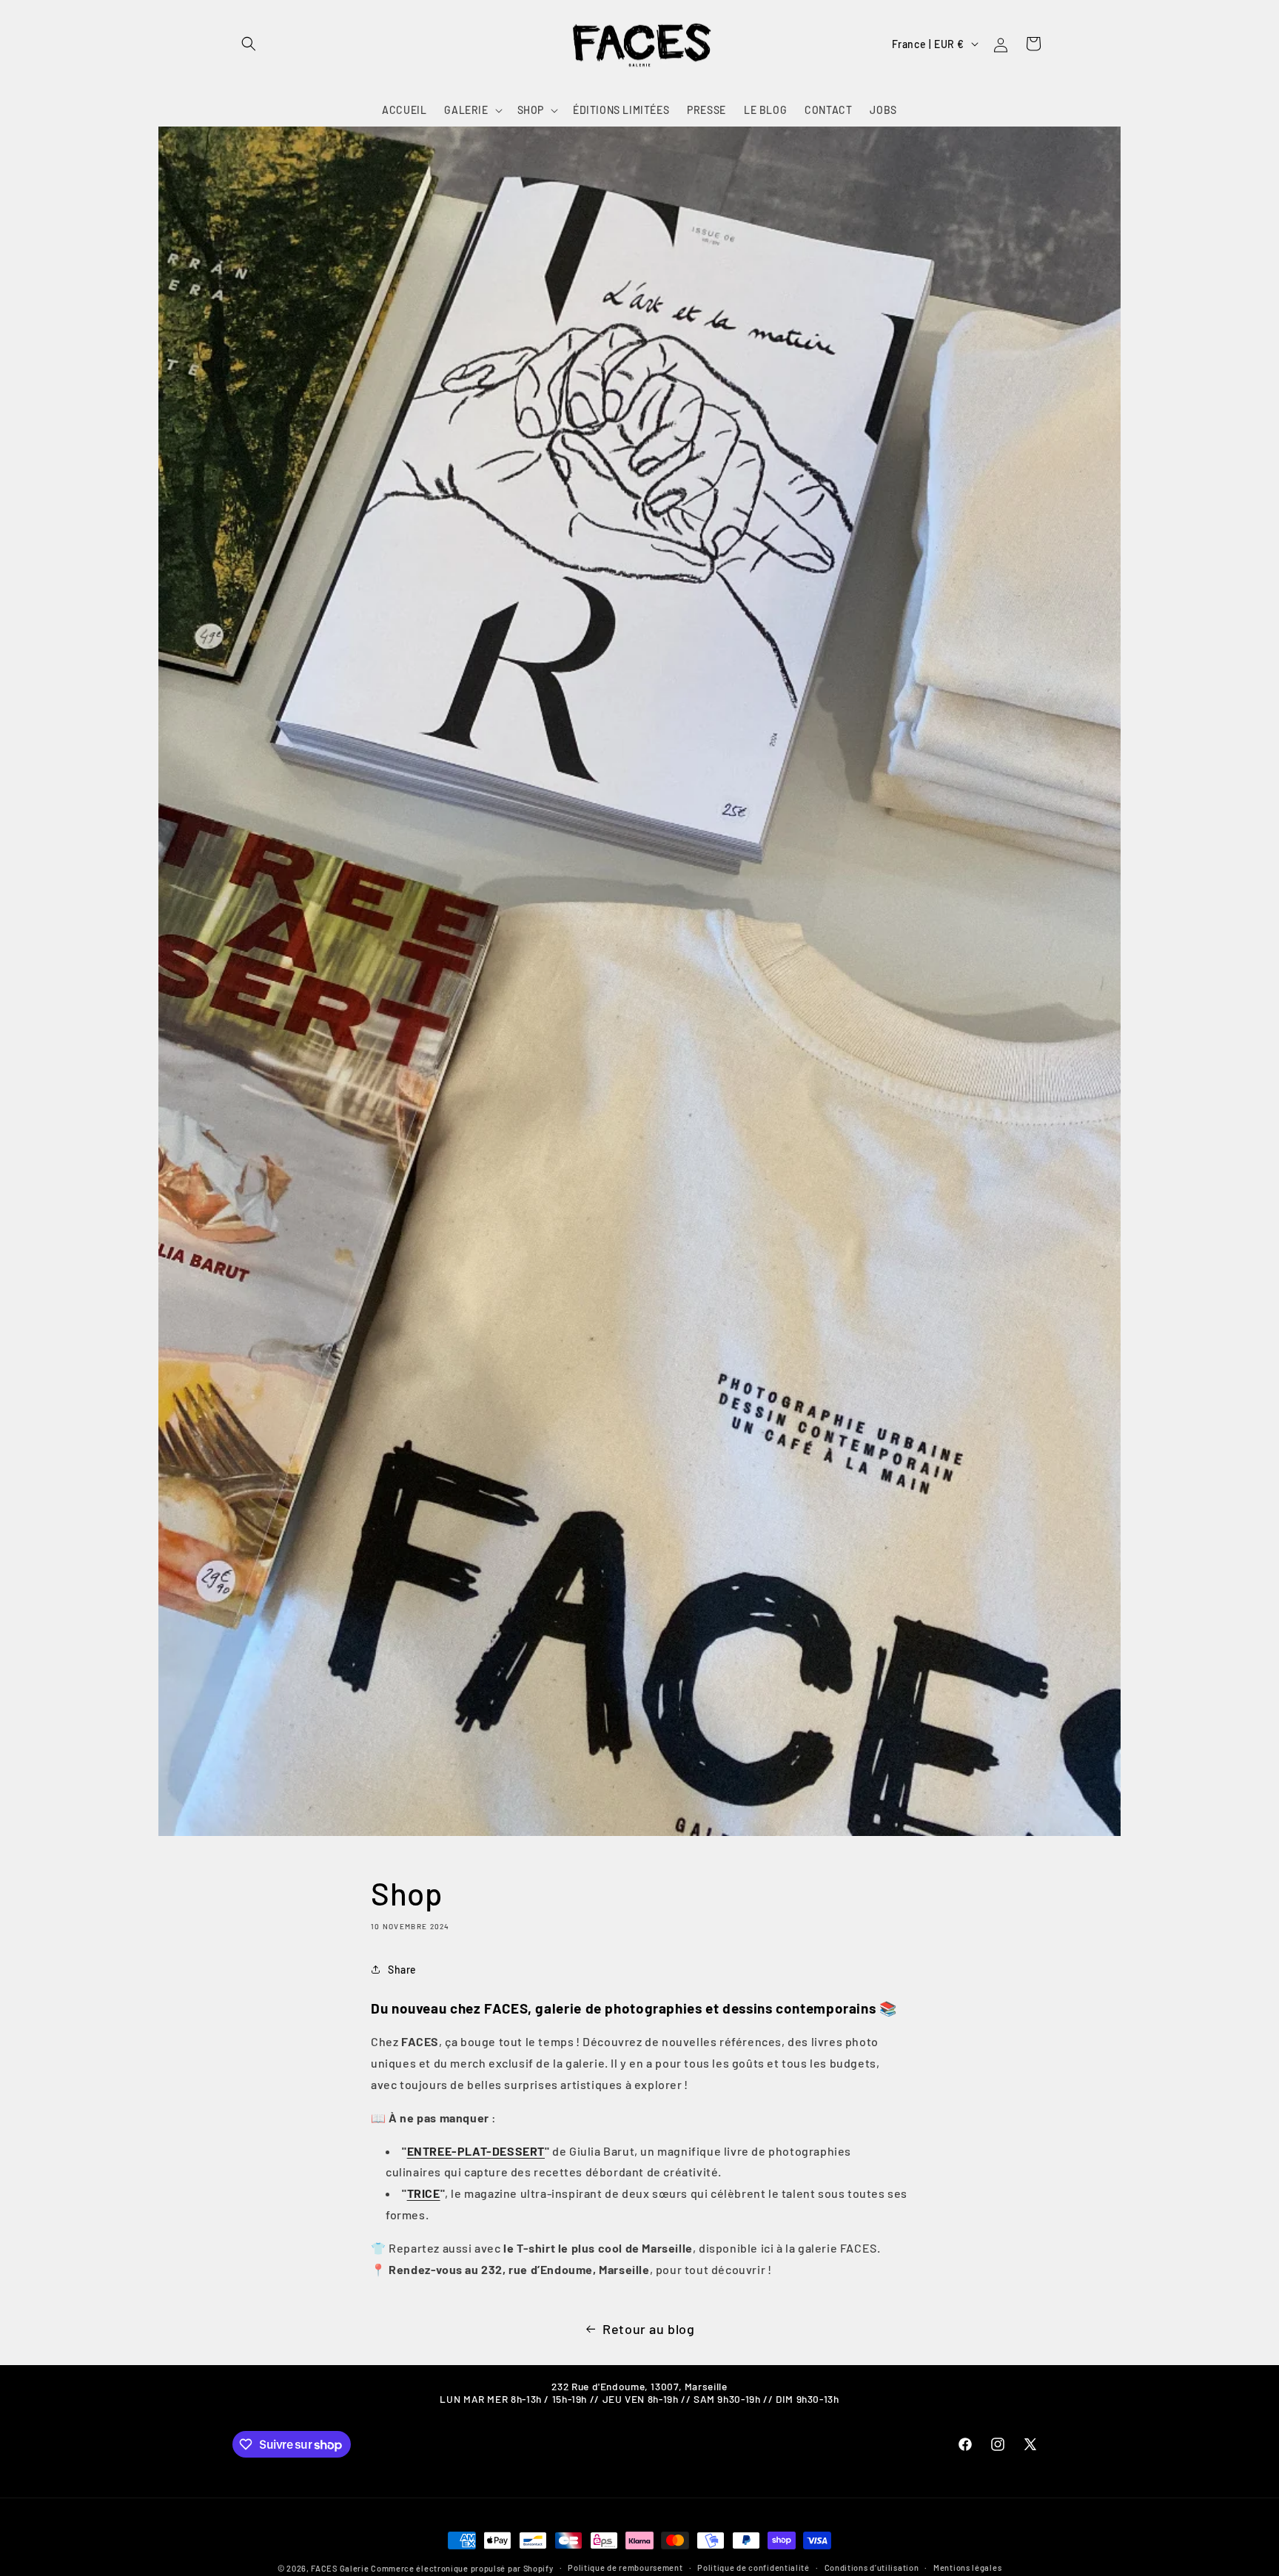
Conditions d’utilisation (872, 2567)
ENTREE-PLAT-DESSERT (476, 2151)
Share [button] (402, 1970)
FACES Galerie (340, 2568)
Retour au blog (648, 2329)
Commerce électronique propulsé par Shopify (462, 2568)
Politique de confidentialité (753, 2567)
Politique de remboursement (625, 2567)
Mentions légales (967, 2567)
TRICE (424, 2193)
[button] (249, 44)
